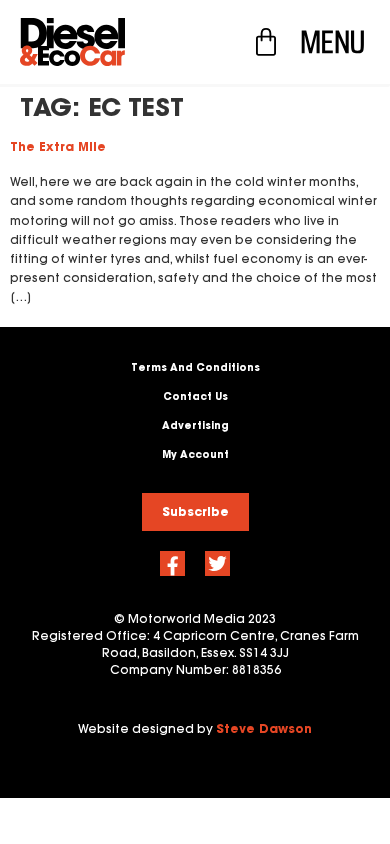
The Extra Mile (58, 146)
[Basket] (266, 42)
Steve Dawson (264, 728)
